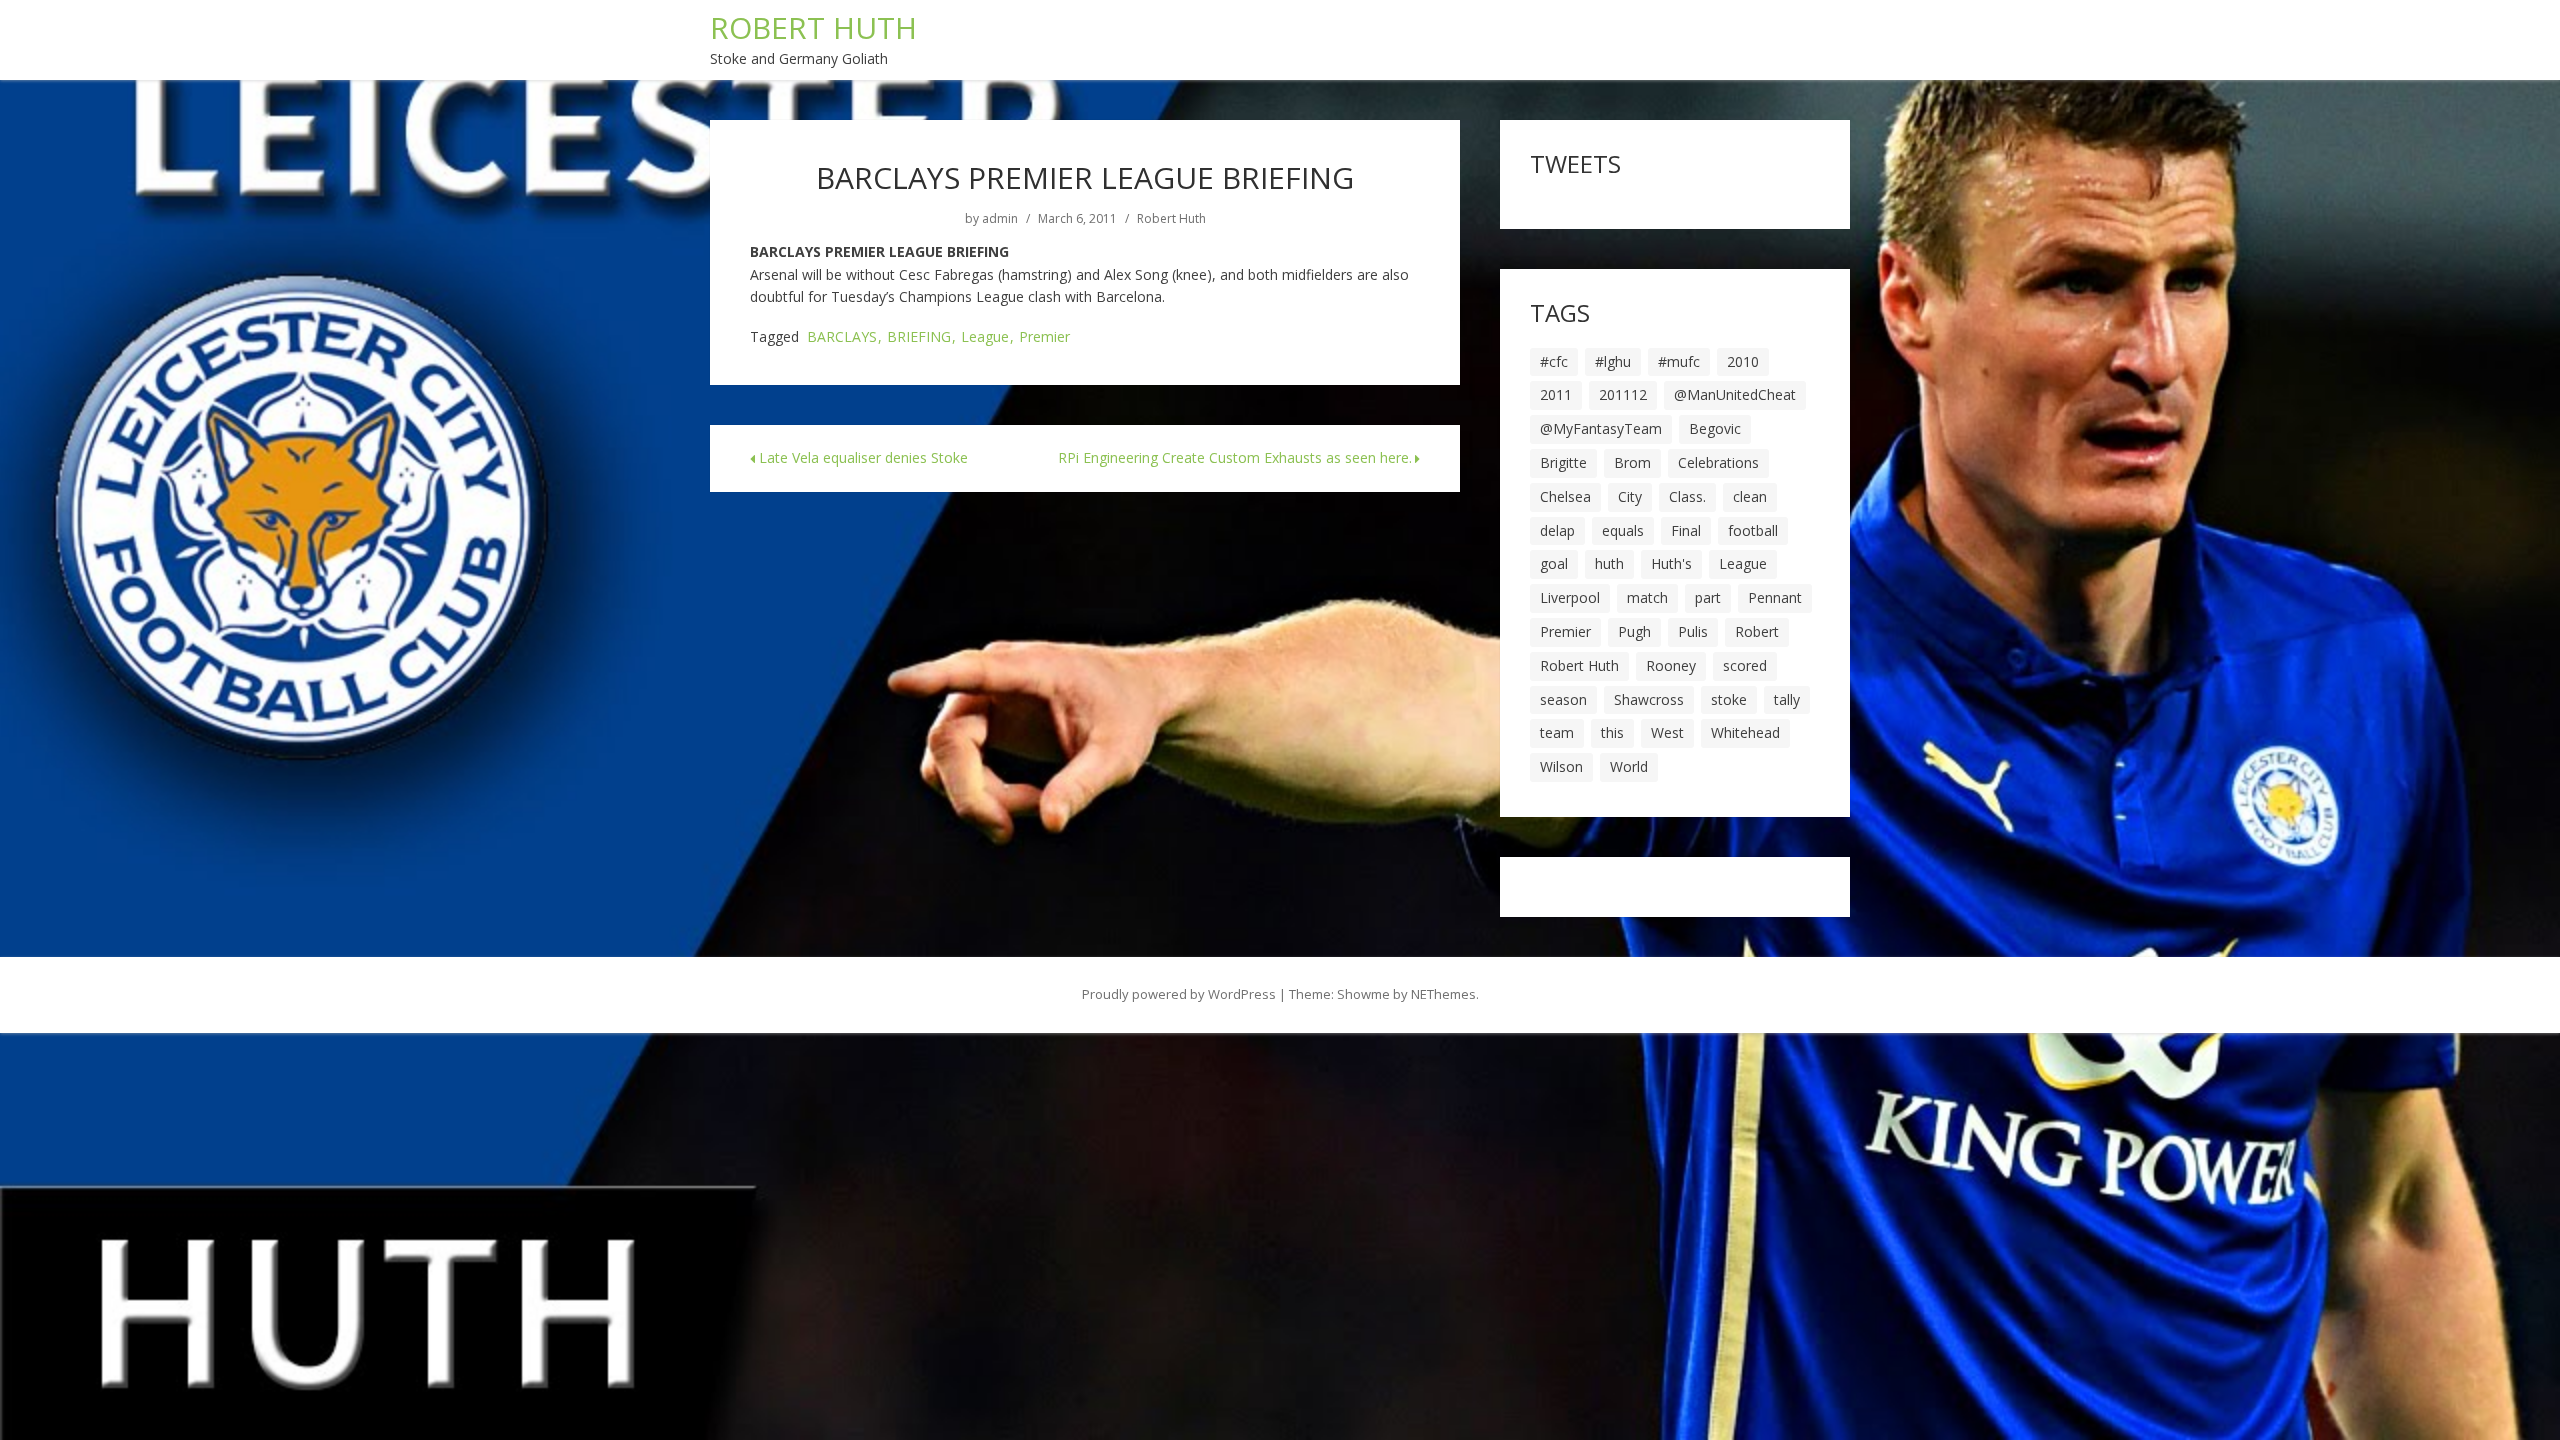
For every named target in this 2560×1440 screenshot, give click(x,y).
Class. (1687, 496)
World (1629, 766)
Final (1686, 530)
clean (1750, 496)
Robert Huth (1171, 219)
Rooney (1671, 665)
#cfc (1554, 361)
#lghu (1613, 361)
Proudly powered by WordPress (1179, 994)
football (1753, 530)
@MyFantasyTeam (1601, 428)
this (1612, 732)
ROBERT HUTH (813, 27)
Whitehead (1745, 732)
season (1563, 699)
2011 (1556, 394)
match (1647, 597)
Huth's (1671, 563)
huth (1609, 563)
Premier (1044, 337)
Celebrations (1718, 462)
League (985, 337)
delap (1557, 530)
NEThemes (1443, 994)
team (1557, 732)
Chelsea (1565, 496)
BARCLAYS (842, 337)
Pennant (1775, 597)
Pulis (1693, 631)
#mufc (1679, 361)
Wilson (1561, 766)
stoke (1729, 699)
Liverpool (1570, 597)
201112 (1623, 394)
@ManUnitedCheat (1735, 394)
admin (1000, 219)
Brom (1632, 462)
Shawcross (1649, 699)
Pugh (1634, 631)
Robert (1757, 631)
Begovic (1715, 428)
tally (1787, 699)
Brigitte (1563, 462)
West (1667, 732)
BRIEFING (919, 337)
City (1630, 496)
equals (1623, 530)
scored (1745, 665)
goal (1554, 563)
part (1708, 597)
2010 (1743, 361)
